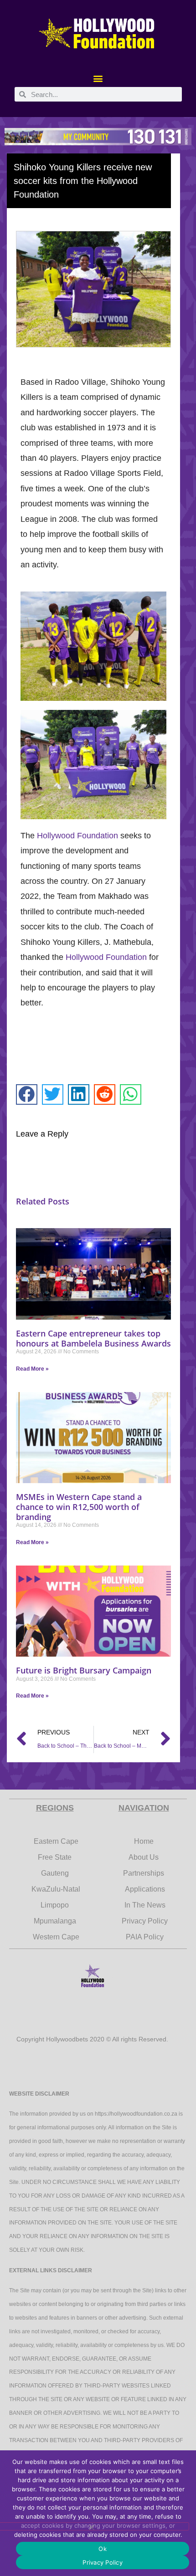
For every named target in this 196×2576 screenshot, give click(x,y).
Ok (103, 2549)
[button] (98, 78)
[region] (98, 136)
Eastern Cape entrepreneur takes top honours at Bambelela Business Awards (93, 1338)
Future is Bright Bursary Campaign (84, 1670)
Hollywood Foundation (77, 836)
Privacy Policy (103, 2562)
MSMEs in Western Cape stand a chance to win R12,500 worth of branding (79, 1507)
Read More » (32, 1369)
